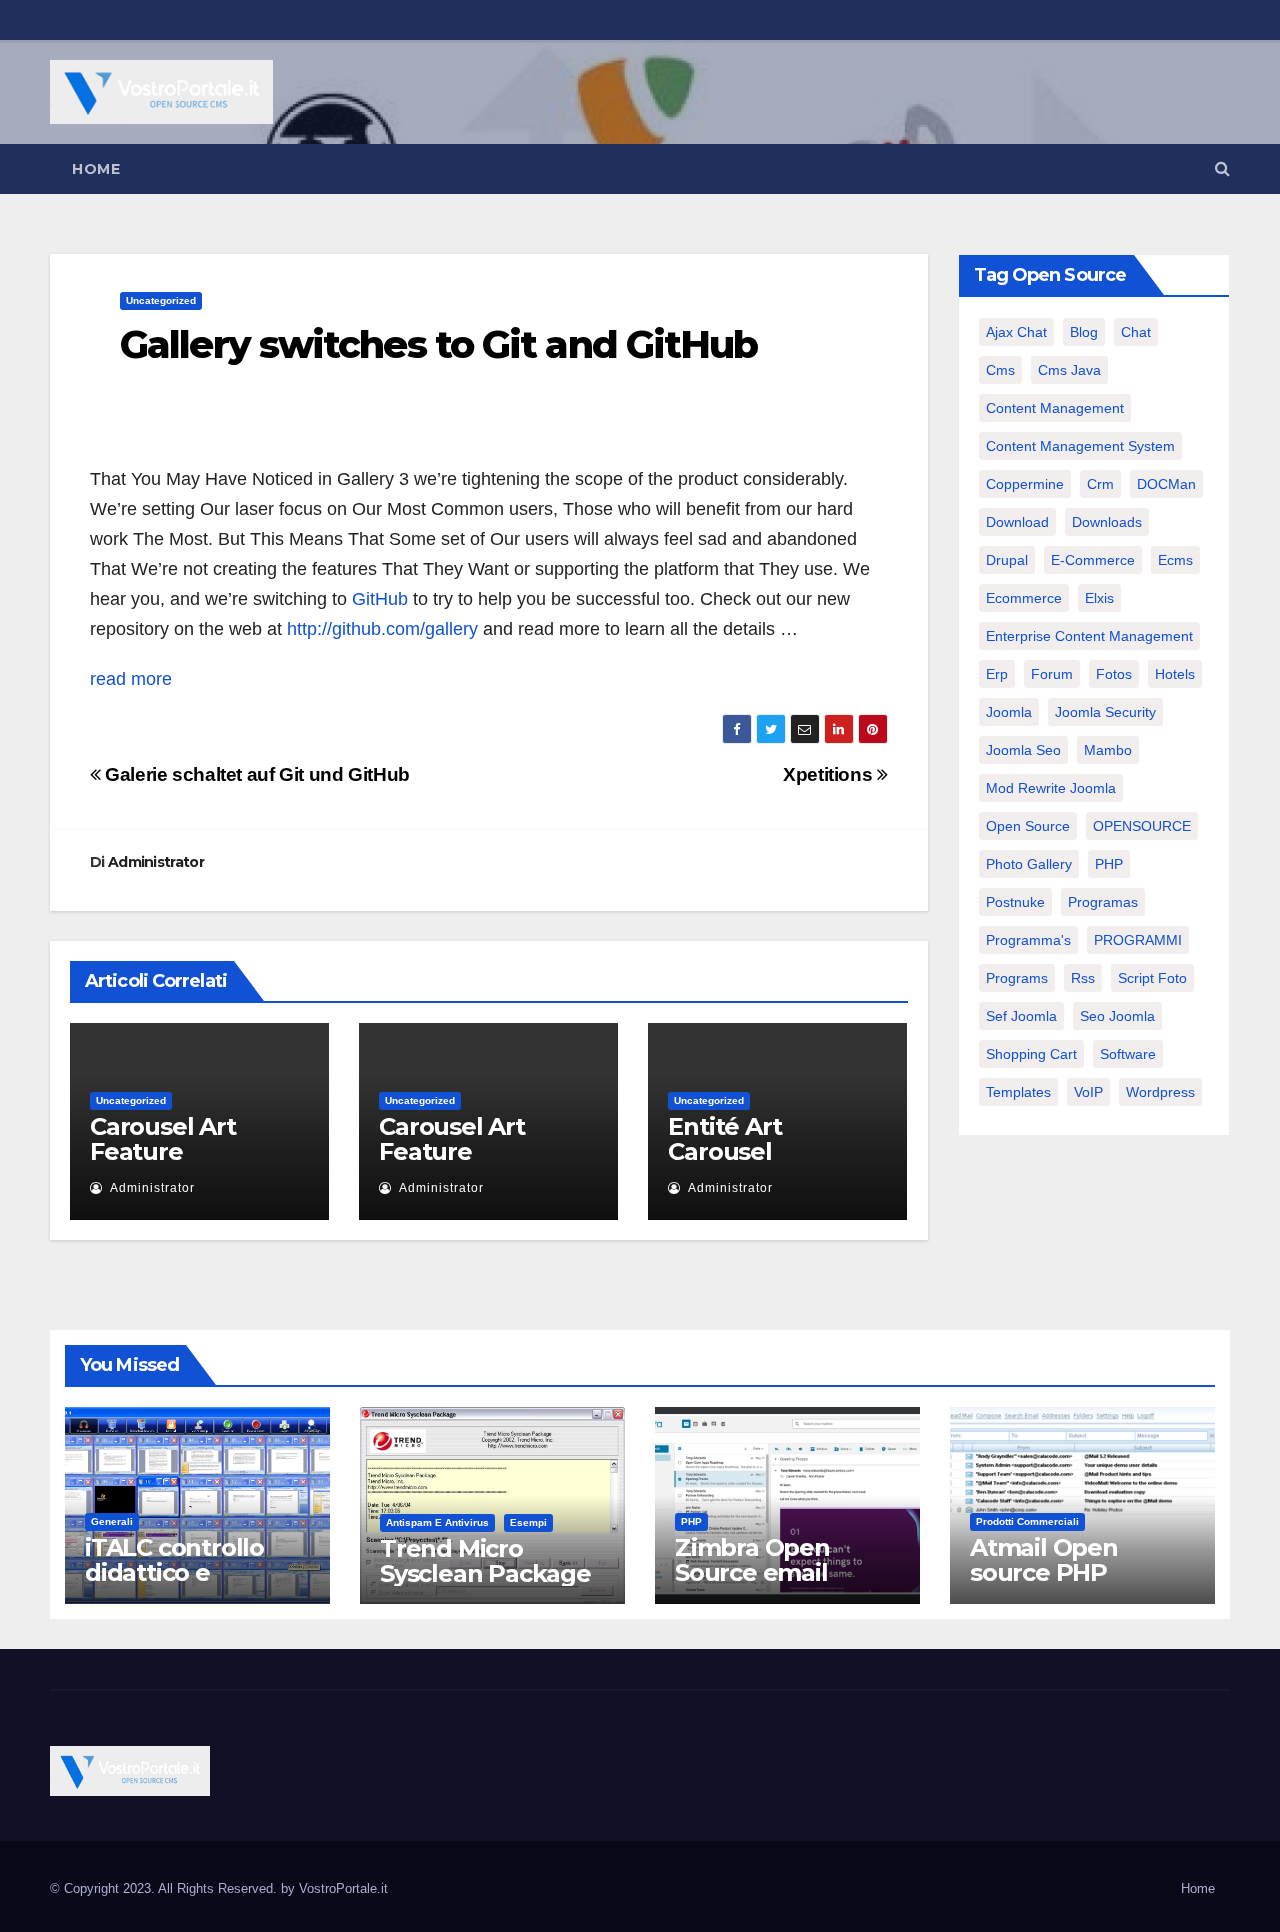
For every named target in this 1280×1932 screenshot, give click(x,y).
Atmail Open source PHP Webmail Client (1060, 1572)
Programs (1017, 978)
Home (96, 169)
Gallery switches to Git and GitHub (438, 344)
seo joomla (1117, 1016)
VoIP (1088, 1092)
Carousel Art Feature (163, 1139)
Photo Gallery (1029, 864)
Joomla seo (1023, 750)
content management (1055, 408)
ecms (1175, 560)
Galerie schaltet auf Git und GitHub (255, 774)
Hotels (1175, 674)
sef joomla (1021, 1016)
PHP (1109, 864)
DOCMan (1166, 484)
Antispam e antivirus (437, 1522)
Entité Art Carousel (724, 1139)
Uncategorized (161, 300)
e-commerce (1093, 560)
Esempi (528, 1522)
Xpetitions (830, 774)
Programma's (1028, 940)
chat (1136, 332)
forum (1052, 674)
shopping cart (1031, 1054)
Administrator (156, 862)
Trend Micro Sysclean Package (485, 1561)
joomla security (1105, 712)
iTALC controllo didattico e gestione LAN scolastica (174, 1585)
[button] (1222, 168)
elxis (1099, 598)
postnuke (1015, 902)
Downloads (1107, 522)
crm (1100, 484)
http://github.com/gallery (382, 629)
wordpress (1160, 1092)
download (1017, 522)
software (1128, 1054)
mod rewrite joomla (1051, 788)
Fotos (1114, 674)
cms (1000, 370)
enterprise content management (1089, 636)
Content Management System (1080, 446)
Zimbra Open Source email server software (767, 1572)
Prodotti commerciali (1027, 1521)
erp (997, 674)
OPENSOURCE (1142, 826)
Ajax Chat (1016, 332)
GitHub (380, 599)
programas (1103, 902)
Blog (1084, 332)
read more (131, 679)
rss (1083, 978)
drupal (1007, 560)
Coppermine (1025, 484)
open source (1028, 826)
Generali (112, 1521)
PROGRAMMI (1138, 940)
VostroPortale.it (343, 1888)
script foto (1152, 978)
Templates (1018, 1092)
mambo (1108, 750)
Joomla (1009, 712)
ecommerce (1024, 598)
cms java (1069, 370)
